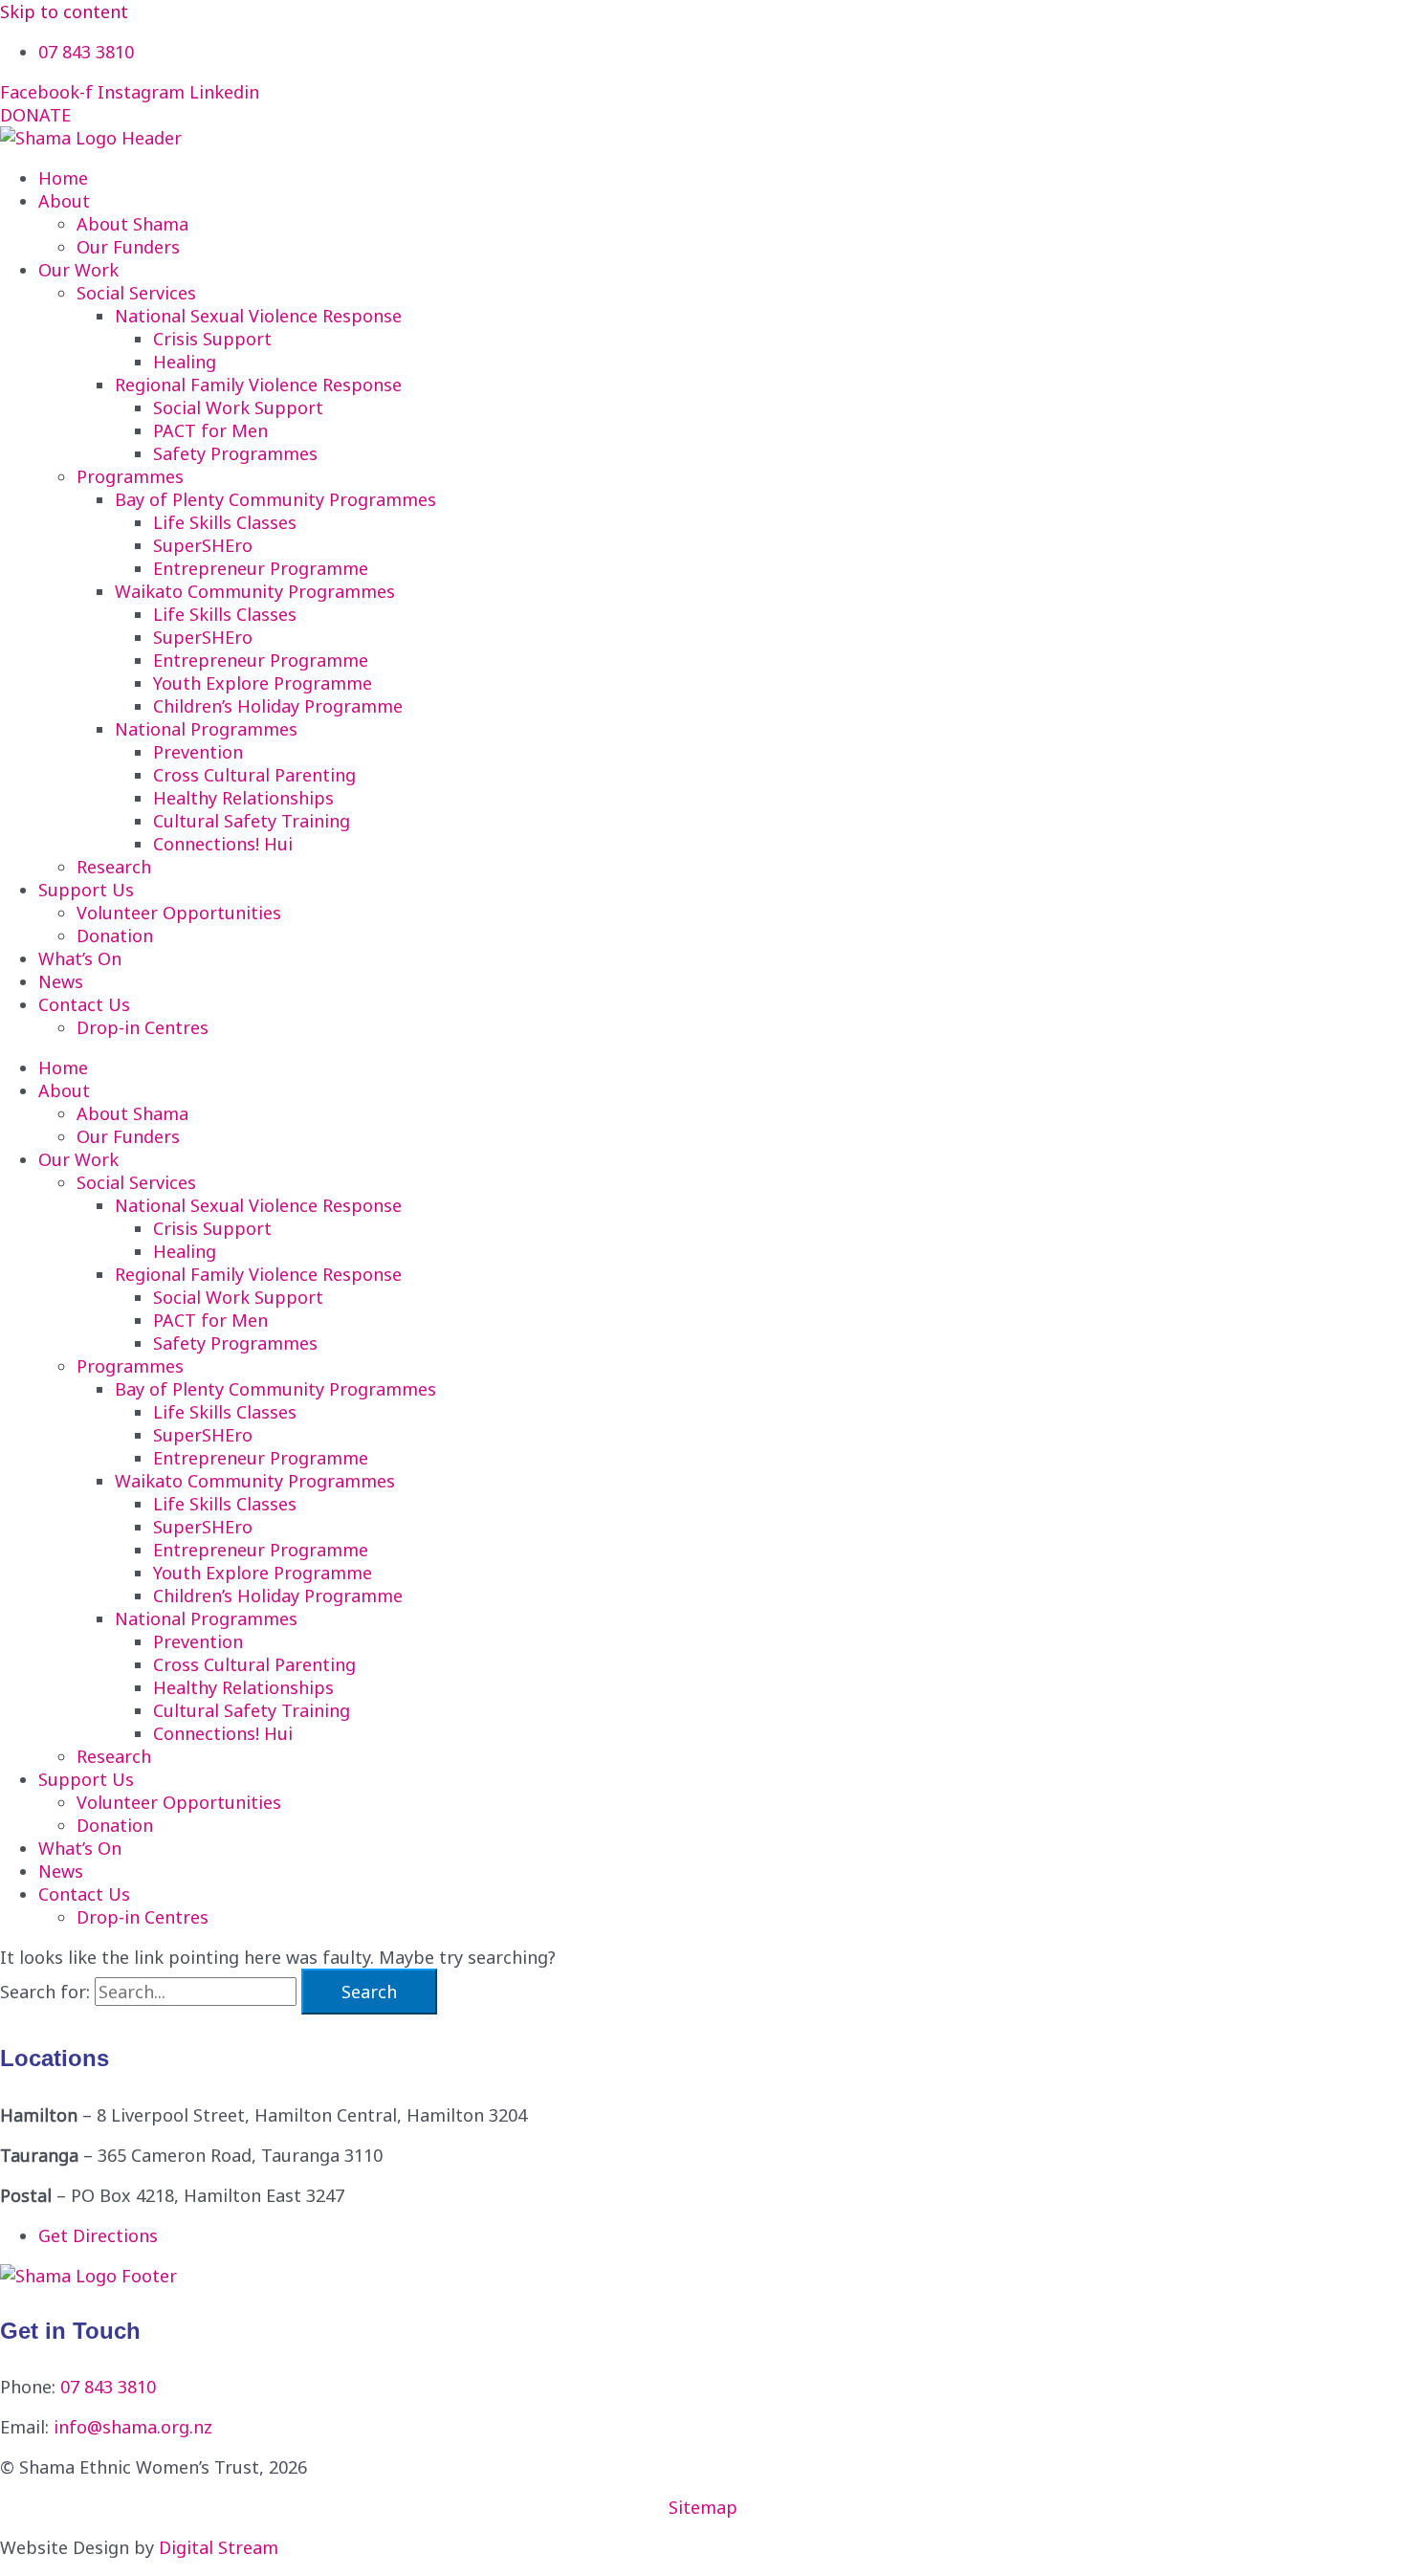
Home (63, 178)
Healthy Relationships (243, 798)
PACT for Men (210, 430)
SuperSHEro (203, 545)
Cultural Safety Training (252, 821)
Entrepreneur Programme (261, 568)
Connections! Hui (223, 844)
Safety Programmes (235, 453)
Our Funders (128, 247)
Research (114, 867)
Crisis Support (212, 339)
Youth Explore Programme (263, 683)
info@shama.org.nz (133, 2427)
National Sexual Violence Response (258, 316)
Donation (115, 936)
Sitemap (703, 2507)
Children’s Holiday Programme (278, 706)
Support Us (86, 890)
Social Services (136, 293)
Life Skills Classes (225, 522)
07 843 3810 (108, 2387)
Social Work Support (238, 407)
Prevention (198, 752)
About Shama (132, 224)
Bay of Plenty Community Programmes (275, 499)
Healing (185, 362)
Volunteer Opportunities (179, 913)
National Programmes (206, 729)
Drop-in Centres (143, 1027)
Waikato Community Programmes (255, 591)
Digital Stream (219, 2547)
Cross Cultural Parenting (254, 775)
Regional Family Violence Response (258, 385)
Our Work (78, 270)
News (61, 981)
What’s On (80, 958)
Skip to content (64, 11)
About (64, 201)
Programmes (130, 476)
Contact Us (84, 1004)
